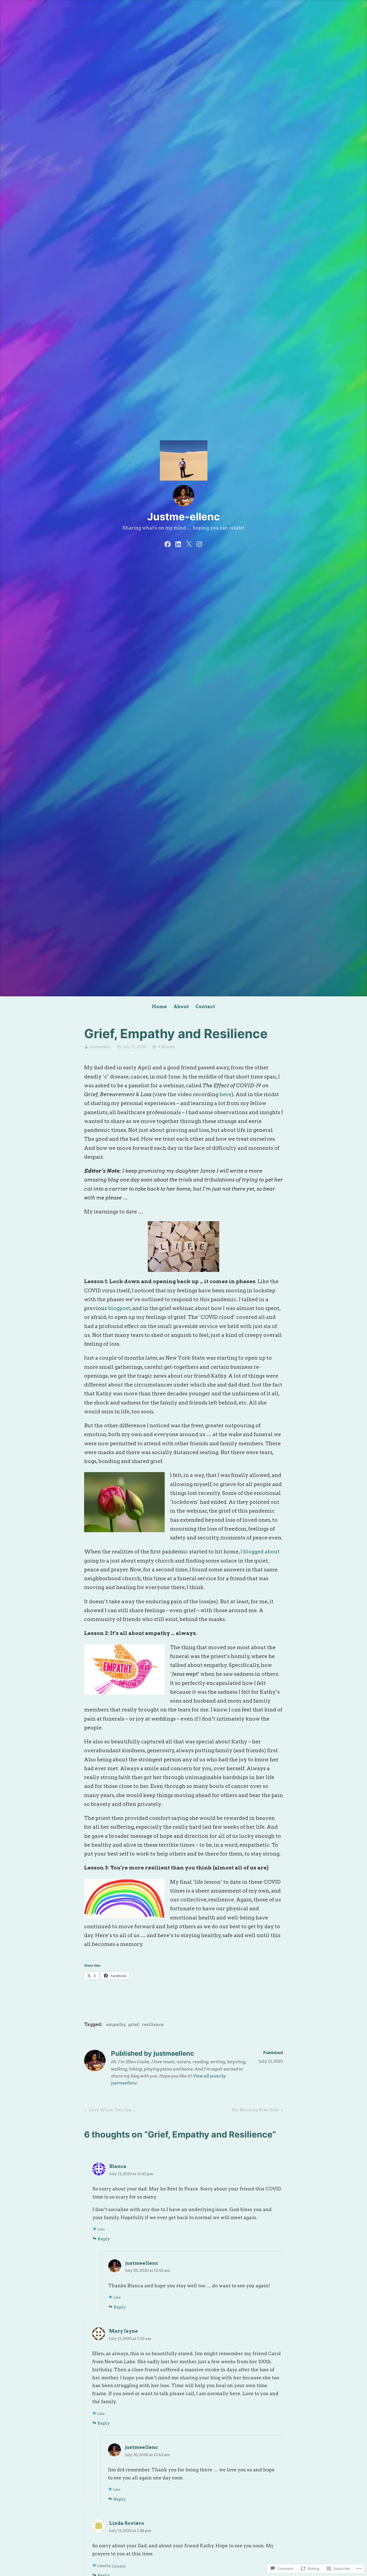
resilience (153, 2024)
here (225, 1094)
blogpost (119, 1308)
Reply (104, 2239)
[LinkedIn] (178, 544)
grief (134, 2024)
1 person (119, 2566)
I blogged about (260, 1552)
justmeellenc (100, 1047)
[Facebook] (168, 544)
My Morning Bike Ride (255, 2111)
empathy (116, 2024)
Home (159, 1007)
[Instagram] (199, 544)
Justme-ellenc (183, 517)
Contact (205, 1007)
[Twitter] (189, 544)
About (181, 1007)
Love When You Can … (110, 2111)
